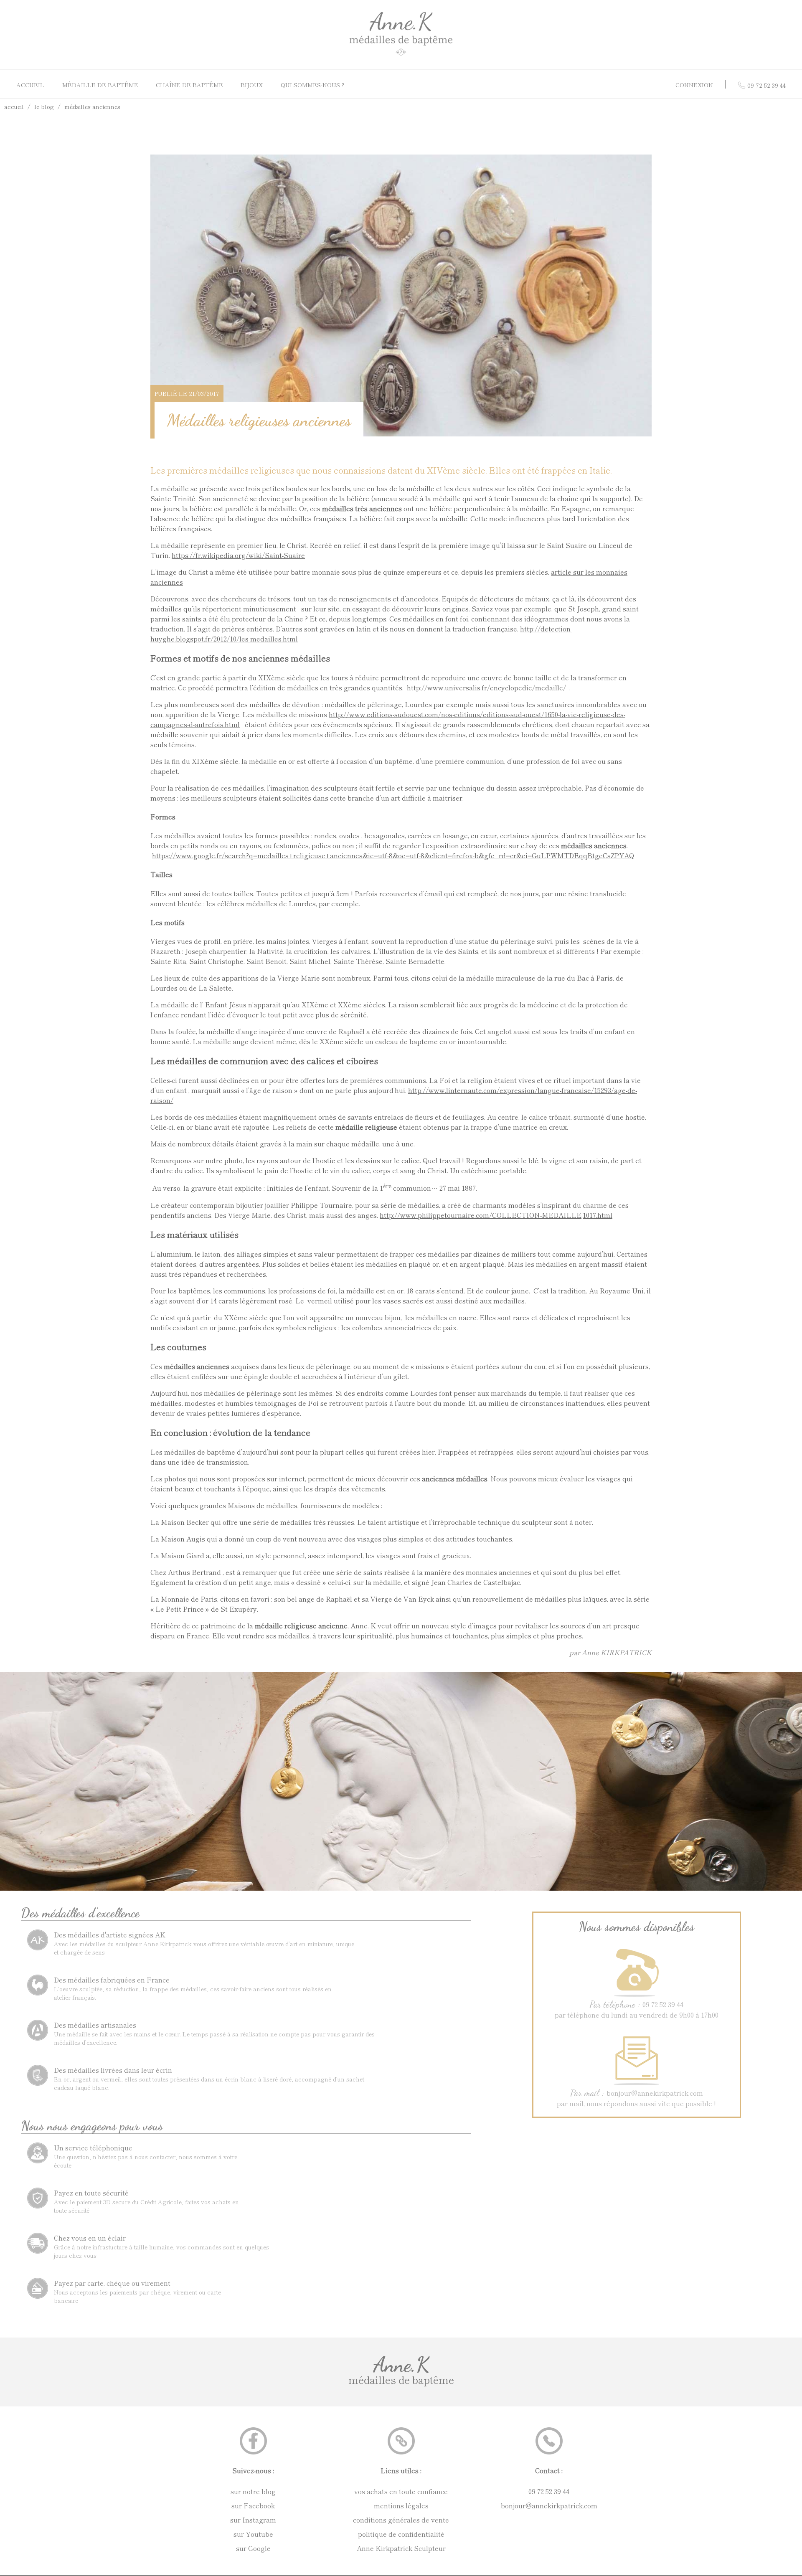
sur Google (253, 2548)
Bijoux (252, 85)
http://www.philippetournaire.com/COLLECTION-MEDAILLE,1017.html (496, 1215)
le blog (44, 106)
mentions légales (401, 2505)
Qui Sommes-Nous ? (313, 85)
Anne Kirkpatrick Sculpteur (401, 2548)
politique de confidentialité (401, 2534)
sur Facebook (253, 2505)
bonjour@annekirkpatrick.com (549, 2505)
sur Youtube (253, 2534)
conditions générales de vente (401, 2520)
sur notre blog (253, 2491)
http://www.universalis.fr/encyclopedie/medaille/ (486, 687)
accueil (14, 106)
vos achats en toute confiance (401, 2491)
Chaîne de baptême (189, 85)
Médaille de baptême (100, 85)
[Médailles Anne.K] (401, 56)
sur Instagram (253, 2520)
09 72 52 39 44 (549, 2491)
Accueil (30, 85)
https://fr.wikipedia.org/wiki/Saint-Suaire (238, 555)
